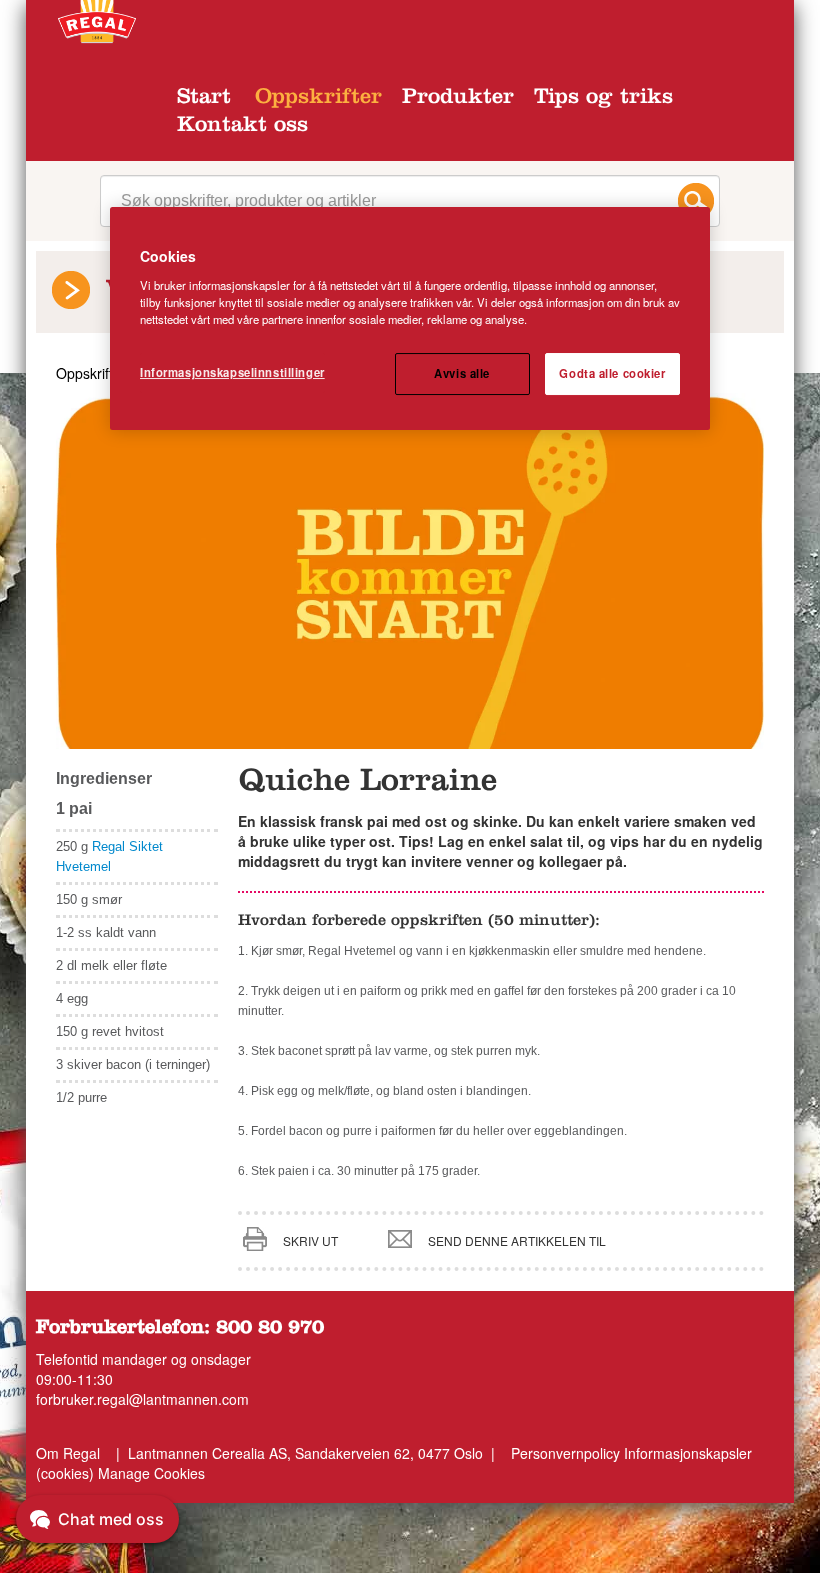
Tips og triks (603, 99)
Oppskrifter (318, 99)
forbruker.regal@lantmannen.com (142, 1399)
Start (204, 99)
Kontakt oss (242, 127)
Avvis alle (462, 373)
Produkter (458, 99)
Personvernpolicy (565, 1453)
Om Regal (68, 1453)
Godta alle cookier (612, 373)
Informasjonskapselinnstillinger (232, 372)
